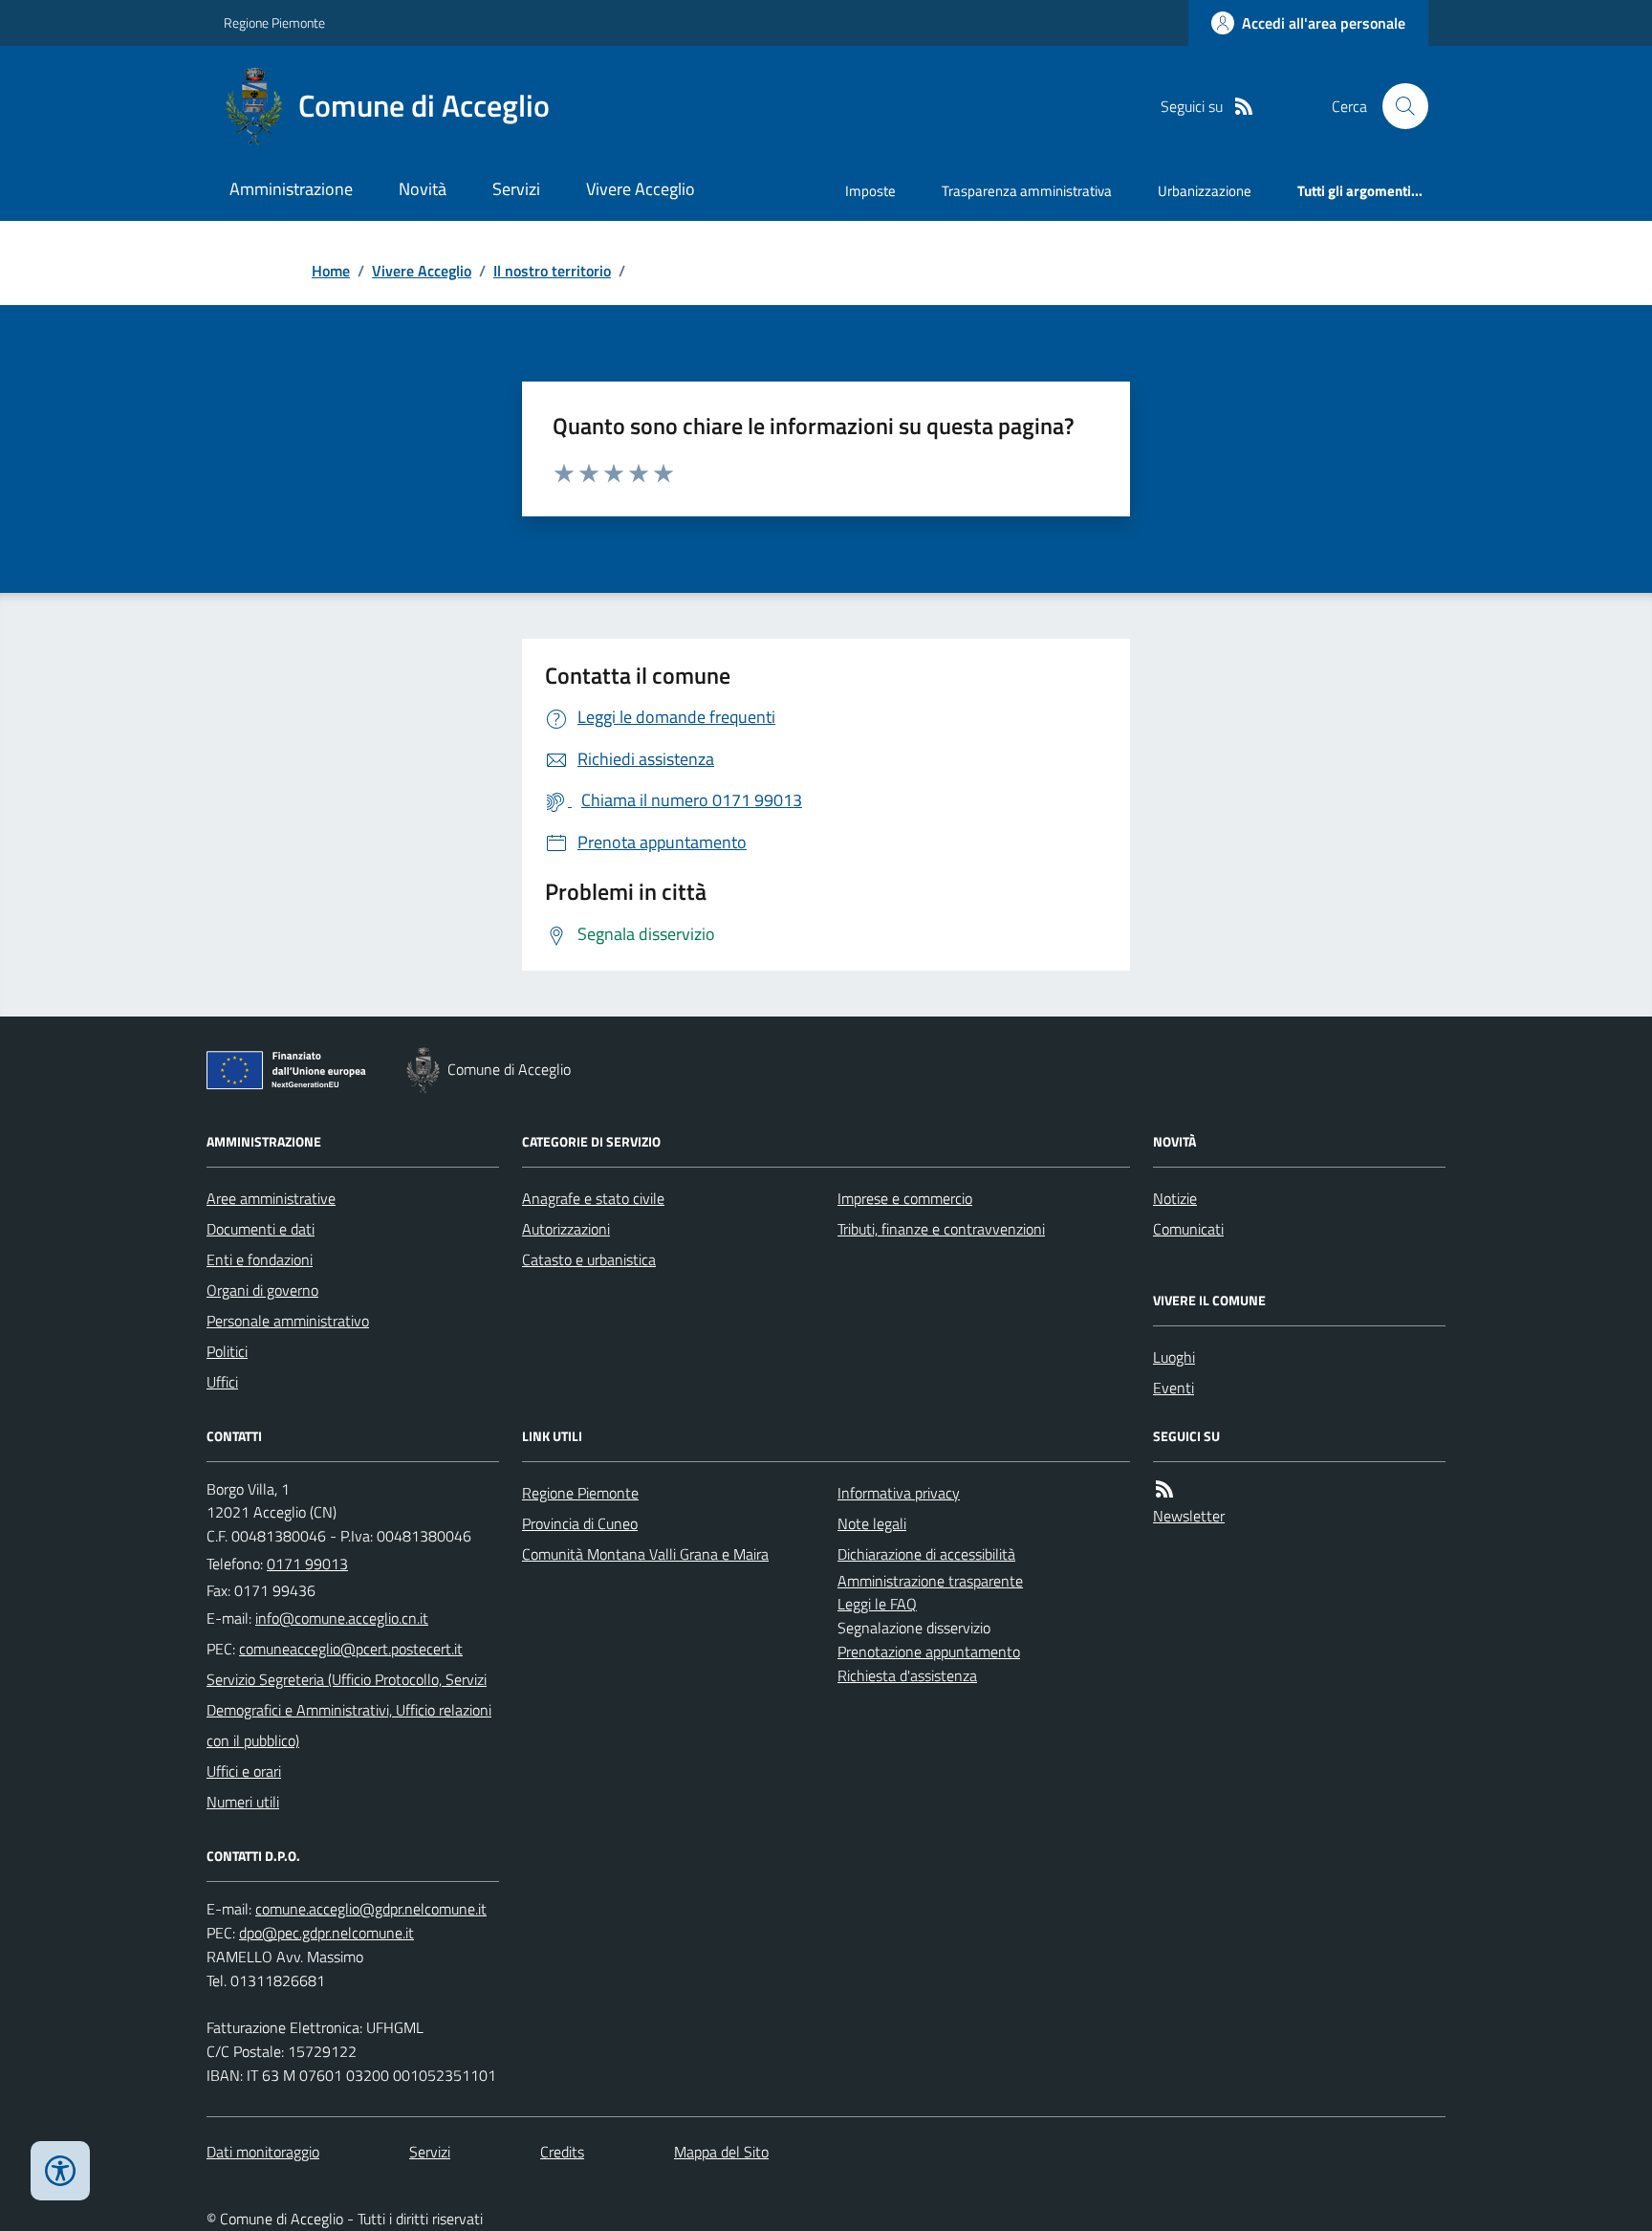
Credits (562, 2152)
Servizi (516, 189)
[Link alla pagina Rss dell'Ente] (1164, 1489)
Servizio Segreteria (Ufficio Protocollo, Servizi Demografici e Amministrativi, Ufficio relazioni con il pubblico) (349, 1710)
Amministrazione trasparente (930, 1581)
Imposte (870, 191)
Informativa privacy (899, 1493)
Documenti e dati (261, 1229)
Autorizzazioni (566, 1229)
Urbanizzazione (1205, 191)
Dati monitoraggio (263, 2152)
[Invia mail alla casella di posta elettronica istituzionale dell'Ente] (342, 1618)
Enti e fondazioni (260, 1259)
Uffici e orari (244, 1771)
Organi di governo (262, 1290)
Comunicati (1188, 1229)
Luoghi (1174, 1357)
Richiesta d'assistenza (907, 1675)
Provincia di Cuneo (580, 1523)
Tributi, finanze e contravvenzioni (941, 1229)
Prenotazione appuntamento (929, 1651)
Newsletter (1189, 1516)
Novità (423, 189)
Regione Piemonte (274, 22)
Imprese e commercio (905, 1198)
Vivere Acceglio (641, 189)
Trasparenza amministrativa (1027, 191)
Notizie (1175, 1198)
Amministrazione (291, 189)
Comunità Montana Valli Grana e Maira (645, 1554)
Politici (227, 1351)
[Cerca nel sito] (1398, 106)
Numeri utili (243, 1802)
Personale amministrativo (288, 1321)
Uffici (222, 1382)
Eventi (1174, 1388)
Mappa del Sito (721, 2152)
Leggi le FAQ (877, 1604)
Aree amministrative (271, 1198)
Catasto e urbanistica (589, 1259)
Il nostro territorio (552, 271)
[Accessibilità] (60, 2171)
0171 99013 (307, 1564)
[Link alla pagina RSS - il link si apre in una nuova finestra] (1244, 107)
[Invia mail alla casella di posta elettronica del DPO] (371, 1909)
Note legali (872, 1523)
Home (331, 271)
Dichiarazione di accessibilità (926, 1554)
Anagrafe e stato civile (593, 1198)
